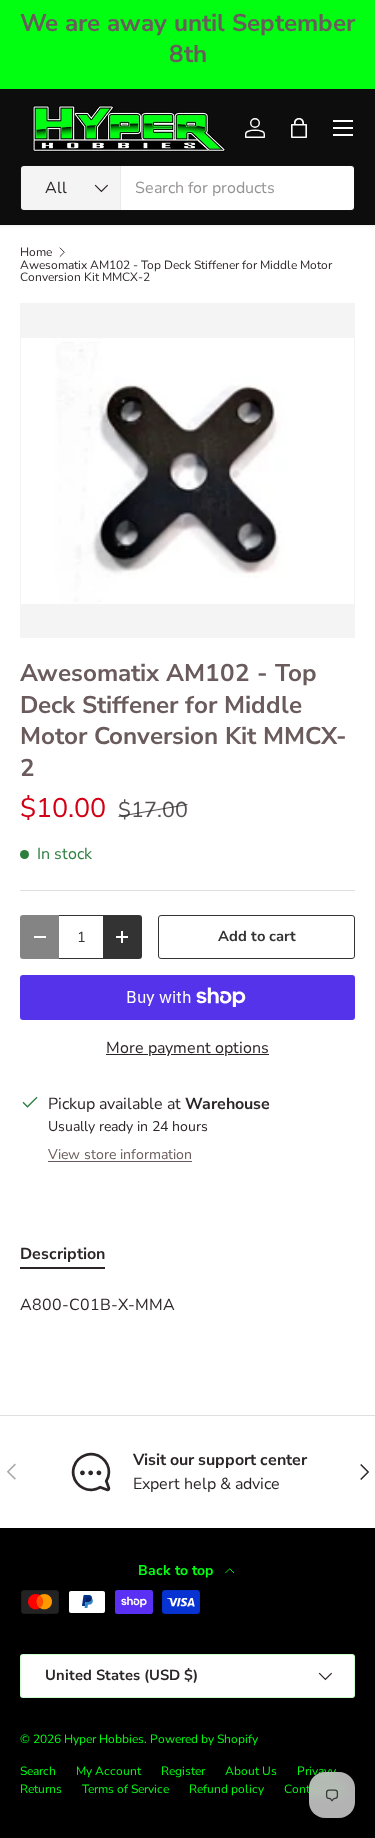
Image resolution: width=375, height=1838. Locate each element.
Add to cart (257, 936)
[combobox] (187, 188)
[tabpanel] (187, 1305)
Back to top (177, 1570)
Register (183, 1771)
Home (36, 252)
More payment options (187, 1048)
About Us (251, 1771)
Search (38, 1771)
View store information (120, 1154)
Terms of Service (125, 1789)
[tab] (62, 1254)
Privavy (316, 1771)
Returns (41, 1789)
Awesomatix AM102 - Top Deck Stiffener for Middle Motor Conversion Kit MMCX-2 (176, 271)
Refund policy (226, 1789)
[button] (299, 128)
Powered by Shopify (204, 1739)
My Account (108, 1771)
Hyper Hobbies (104, 1739)
